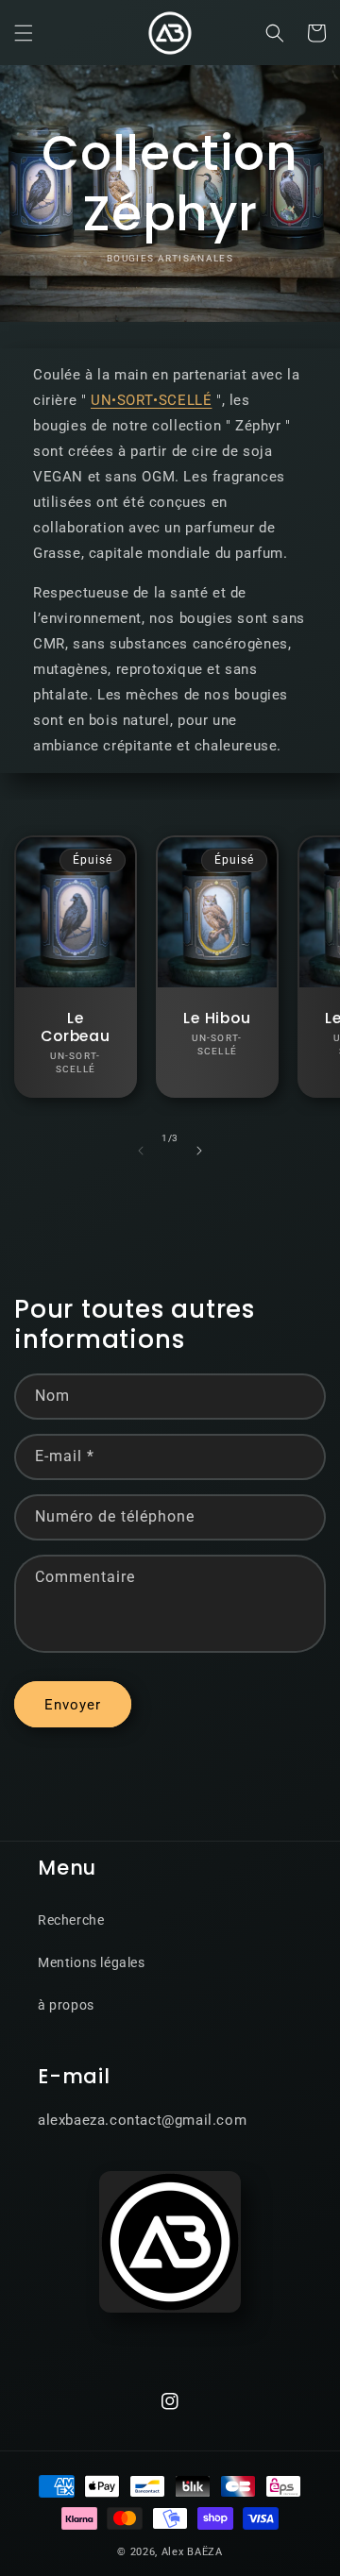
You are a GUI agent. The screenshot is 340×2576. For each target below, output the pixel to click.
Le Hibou (217, 1018)
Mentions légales (92, 1962)
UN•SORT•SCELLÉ (151, 400)
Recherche (71, 1920)
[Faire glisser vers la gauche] (141, 1151)
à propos (66, 2005)
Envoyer (73, 1705)
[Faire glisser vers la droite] (199, 1151)
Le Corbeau (75, 1027)
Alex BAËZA (192, 2552)
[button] (24, 33)
